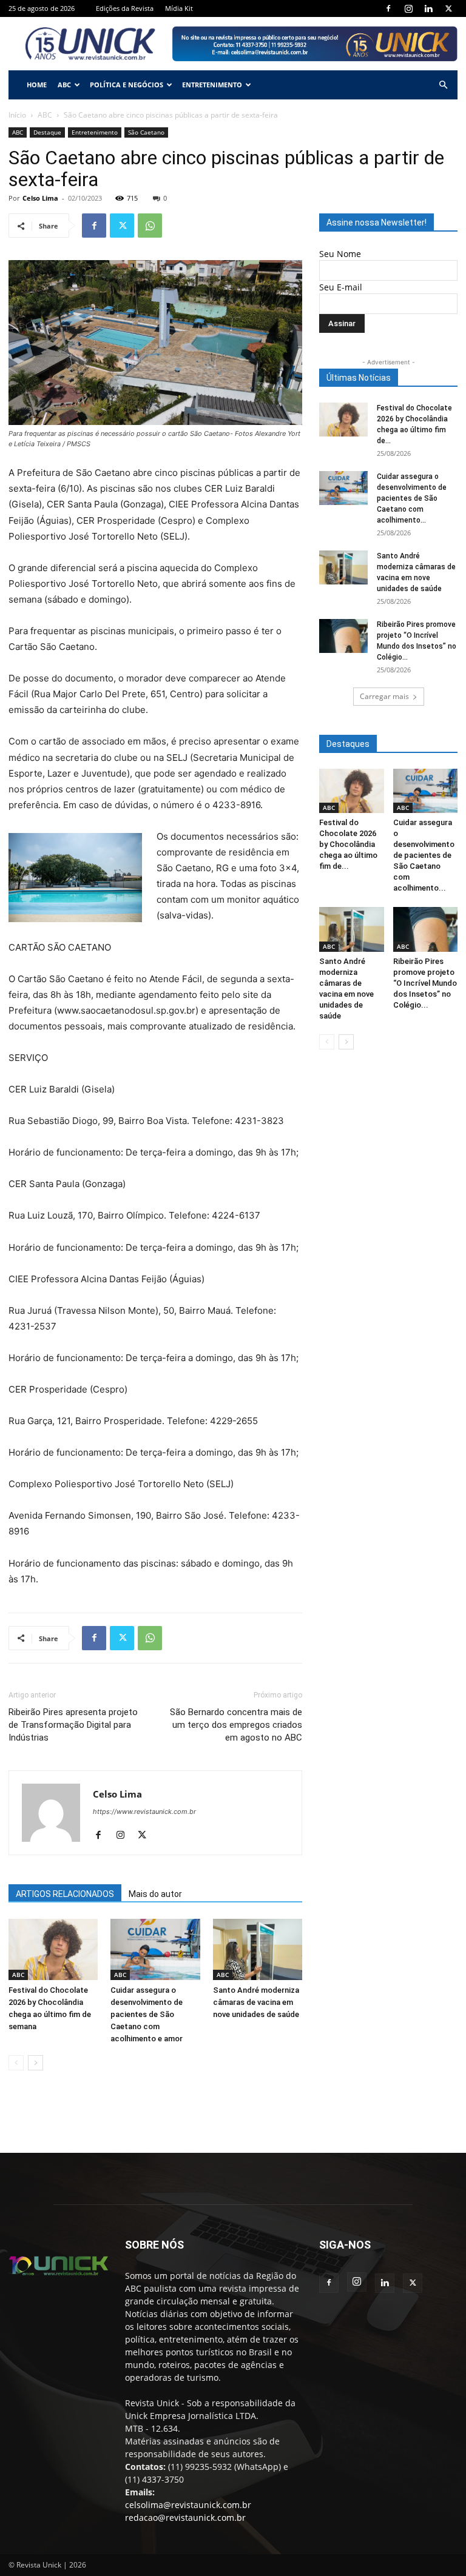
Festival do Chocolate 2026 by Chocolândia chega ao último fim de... (348, 844)
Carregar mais (384, 696)
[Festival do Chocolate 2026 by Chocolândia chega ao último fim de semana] (53, 1949)
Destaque (47, 132)
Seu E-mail (341, 287)
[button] (443, 85)
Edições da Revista (125, 8)
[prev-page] (16, 2063)
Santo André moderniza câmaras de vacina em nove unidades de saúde (256, 2002)
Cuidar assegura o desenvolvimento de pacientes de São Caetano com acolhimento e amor (147, 2014)
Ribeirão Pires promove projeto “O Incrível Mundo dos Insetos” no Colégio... (425, 983)
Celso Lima (40, 198)
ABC (64, 85)
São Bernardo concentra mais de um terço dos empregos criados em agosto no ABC (236, 1725)
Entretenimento (212, 85)
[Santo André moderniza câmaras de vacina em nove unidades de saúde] (258, 1949)
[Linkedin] (428, 8)
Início (17, 115)
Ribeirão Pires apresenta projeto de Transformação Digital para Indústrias (73, 1725)
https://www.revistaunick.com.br (144, 1812)
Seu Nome (340, 254)
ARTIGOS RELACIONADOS (65, 1894)
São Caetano (146, 132)
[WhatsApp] (150, 226)
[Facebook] (388, 8)
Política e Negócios (127, 85)
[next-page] (35, 2063)
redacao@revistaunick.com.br (185, 2517)
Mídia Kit (179, 8)
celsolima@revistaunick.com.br (188, 2505)
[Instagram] (408, 8)
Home (37, 85)
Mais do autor (155, 1894)
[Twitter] (448, 8)
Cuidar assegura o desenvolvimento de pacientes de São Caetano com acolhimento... (412, 498)
